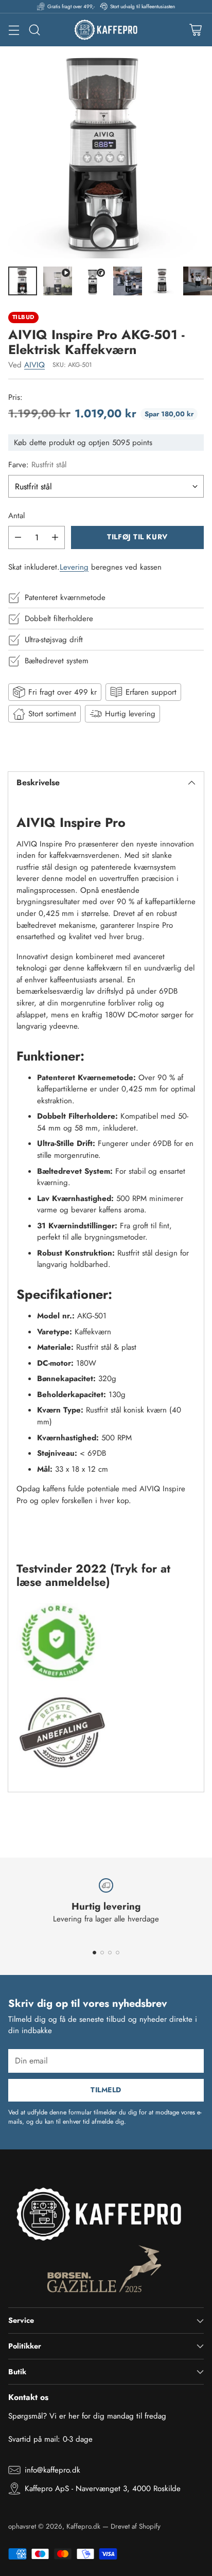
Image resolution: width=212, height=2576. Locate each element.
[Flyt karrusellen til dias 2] (102, 1953)
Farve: (37, 465)
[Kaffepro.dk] (106, 30)
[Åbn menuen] (14, 30)
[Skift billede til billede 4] (128, 281)
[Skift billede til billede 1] (23, 281)
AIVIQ (34, 365)
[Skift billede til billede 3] (93, 281)
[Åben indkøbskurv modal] (195, 30)
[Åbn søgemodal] (34, 30)
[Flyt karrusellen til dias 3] (110, 1953)
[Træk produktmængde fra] (18, 537)
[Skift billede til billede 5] (163, 281)
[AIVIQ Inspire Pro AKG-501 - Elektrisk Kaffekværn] (106, 152)
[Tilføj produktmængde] (55, 537)
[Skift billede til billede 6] (198, 281)
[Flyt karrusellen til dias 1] (94, 1953)
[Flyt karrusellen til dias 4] (118, 1953)
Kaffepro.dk (83, 2526)
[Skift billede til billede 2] (58, 281)
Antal (16, 516)
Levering (74, 567)
